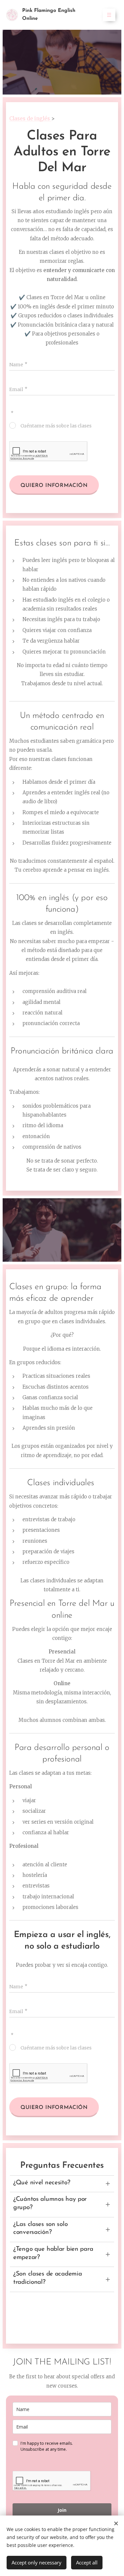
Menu (109, 15)
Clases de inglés (30, 119)
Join (62, 2510)
